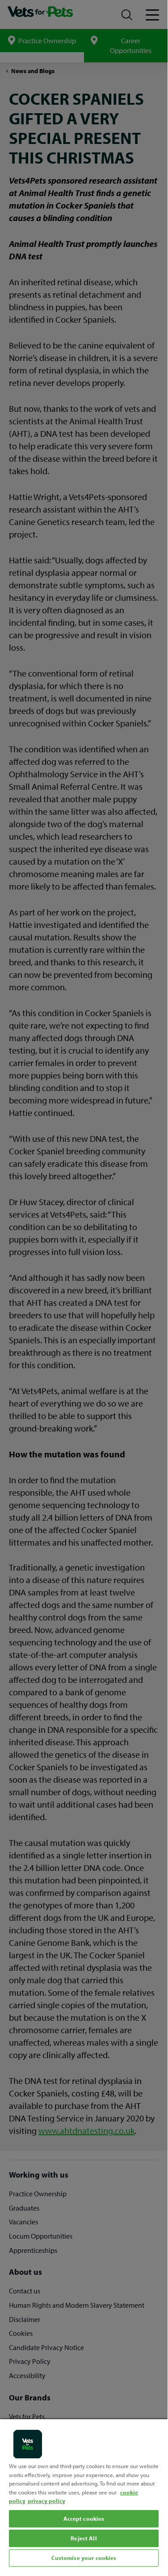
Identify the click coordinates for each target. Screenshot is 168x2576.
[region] (84, 2494)
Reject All (84, 2538)
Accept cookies (84, 2519)
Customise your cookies (84, 2558)
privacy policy (46, 2501)
